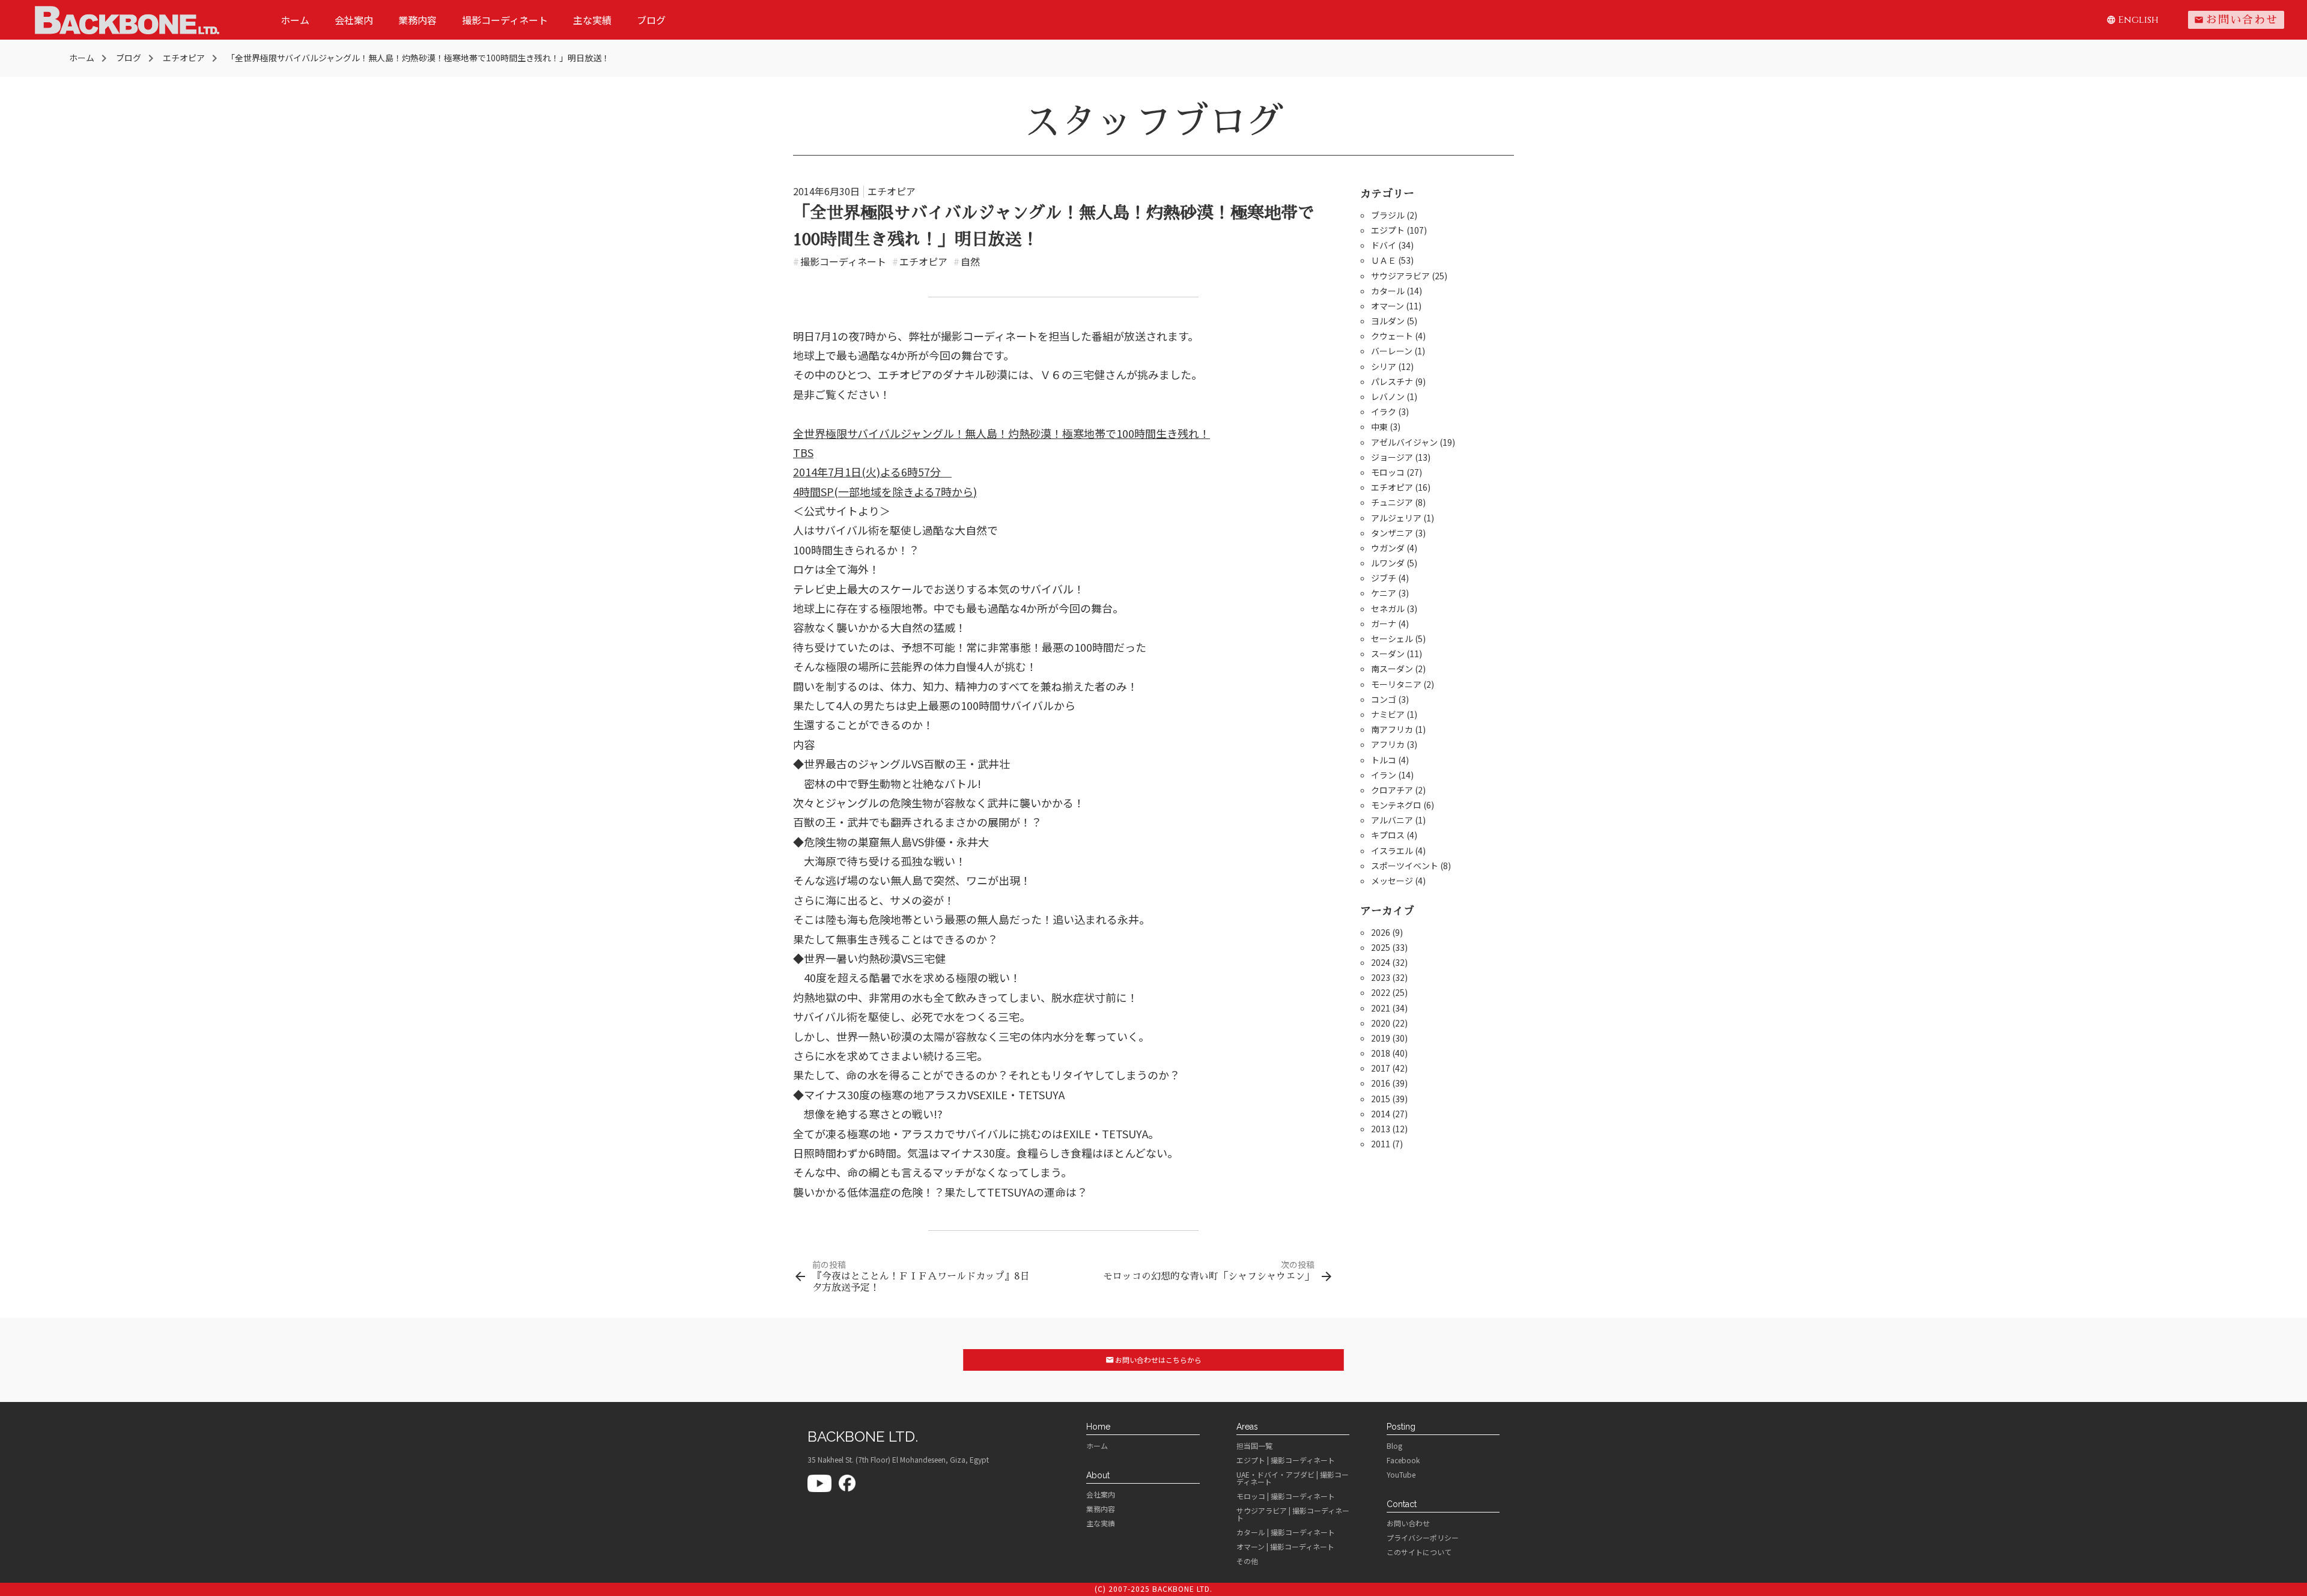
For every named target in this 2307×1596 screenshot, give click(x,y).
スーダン (1388, 654)
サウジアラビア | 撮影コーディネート (1293, 1514)
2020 (1381, 1023)
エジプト (1388, 230)
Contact (1402, 1504)
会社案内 (354, 20)
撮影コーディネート (505, 20)
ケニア (1384, 593)
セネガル (1388, 608)
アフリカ (1388, 744)
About (1098, 1475)
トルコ (1384, 760)
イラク (1384, 411)
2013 (1381, 1129)
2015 (1381, 1099)
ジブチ (1384, 578)
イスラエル (1392, 851)
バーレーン (1392, 351)
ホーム (295, 20)
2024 (1381, 962)
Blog (1394, 1446)
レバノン (1388, 396)
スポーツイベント (1405, 866)
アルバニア (1392, 820)
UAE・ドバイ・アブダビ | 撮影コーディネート (1293, 1478)
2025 (1381, 947)
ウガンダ (1388, 548)
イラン (1384, 775)
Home (1098, 1427)
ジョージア (1392, 457)
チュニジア (1392, 502)
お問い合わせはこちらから (1154, 1360)
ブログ (651, 20)
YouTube (1401, 1475)
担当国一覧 (1254, 1446)
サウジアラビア (1400, 276)
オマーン (1388, 306)
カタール (1388, 291)
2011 (1381, 1144)
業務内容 (418, 20)
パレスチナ (1392, 381)
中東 (1379, 426)
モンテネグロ (1396, 805)
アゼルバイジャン (1404, 442)
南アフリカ (1392, 729)
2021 (1381, 1008)
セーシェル (1392, 639)
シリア (1384, 366)
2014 (1381, 1114)
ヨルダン (1388, 321)
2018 (1381, 1053)
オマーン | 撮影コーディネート (1285, 1547)
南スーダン (1392, 669)
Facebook (1403, 1460)
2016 (1381, 1083)
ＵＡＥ (1384, 260)
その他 (1247, 1561)
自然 (967, 261)
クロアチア (1392, 790)
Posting (1401, 1427)
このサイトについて (1419, 1552)
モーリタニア (1396, 684)
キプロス (1388, 835)
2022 (1381, 992)
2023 (1381, 977)
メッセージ (1392, 881)
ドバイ (1384, 245)
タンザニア (1392, 533)
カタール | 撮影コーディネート (1286, 1532)
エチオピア (892, 191)
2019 (1381, 1038)
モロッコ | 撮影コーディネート (1286, 1496)
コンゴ (1384, 699)
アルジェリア (1396, 518)
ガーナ (1384, 624)
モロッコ (1388, 472)
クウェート (1392, 336)
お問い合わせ (2236, 20)
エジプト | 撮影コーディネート (1286, 1460)
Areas (1247, 1427)
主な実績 (592, 20)
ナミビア (1388, 714)
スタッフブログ (1153, 122)
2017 (1381, 1068)
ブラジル (1388, 215)
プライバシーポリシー (1423, 1538)
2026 (1381, 932)
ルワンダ (1388, 563)
